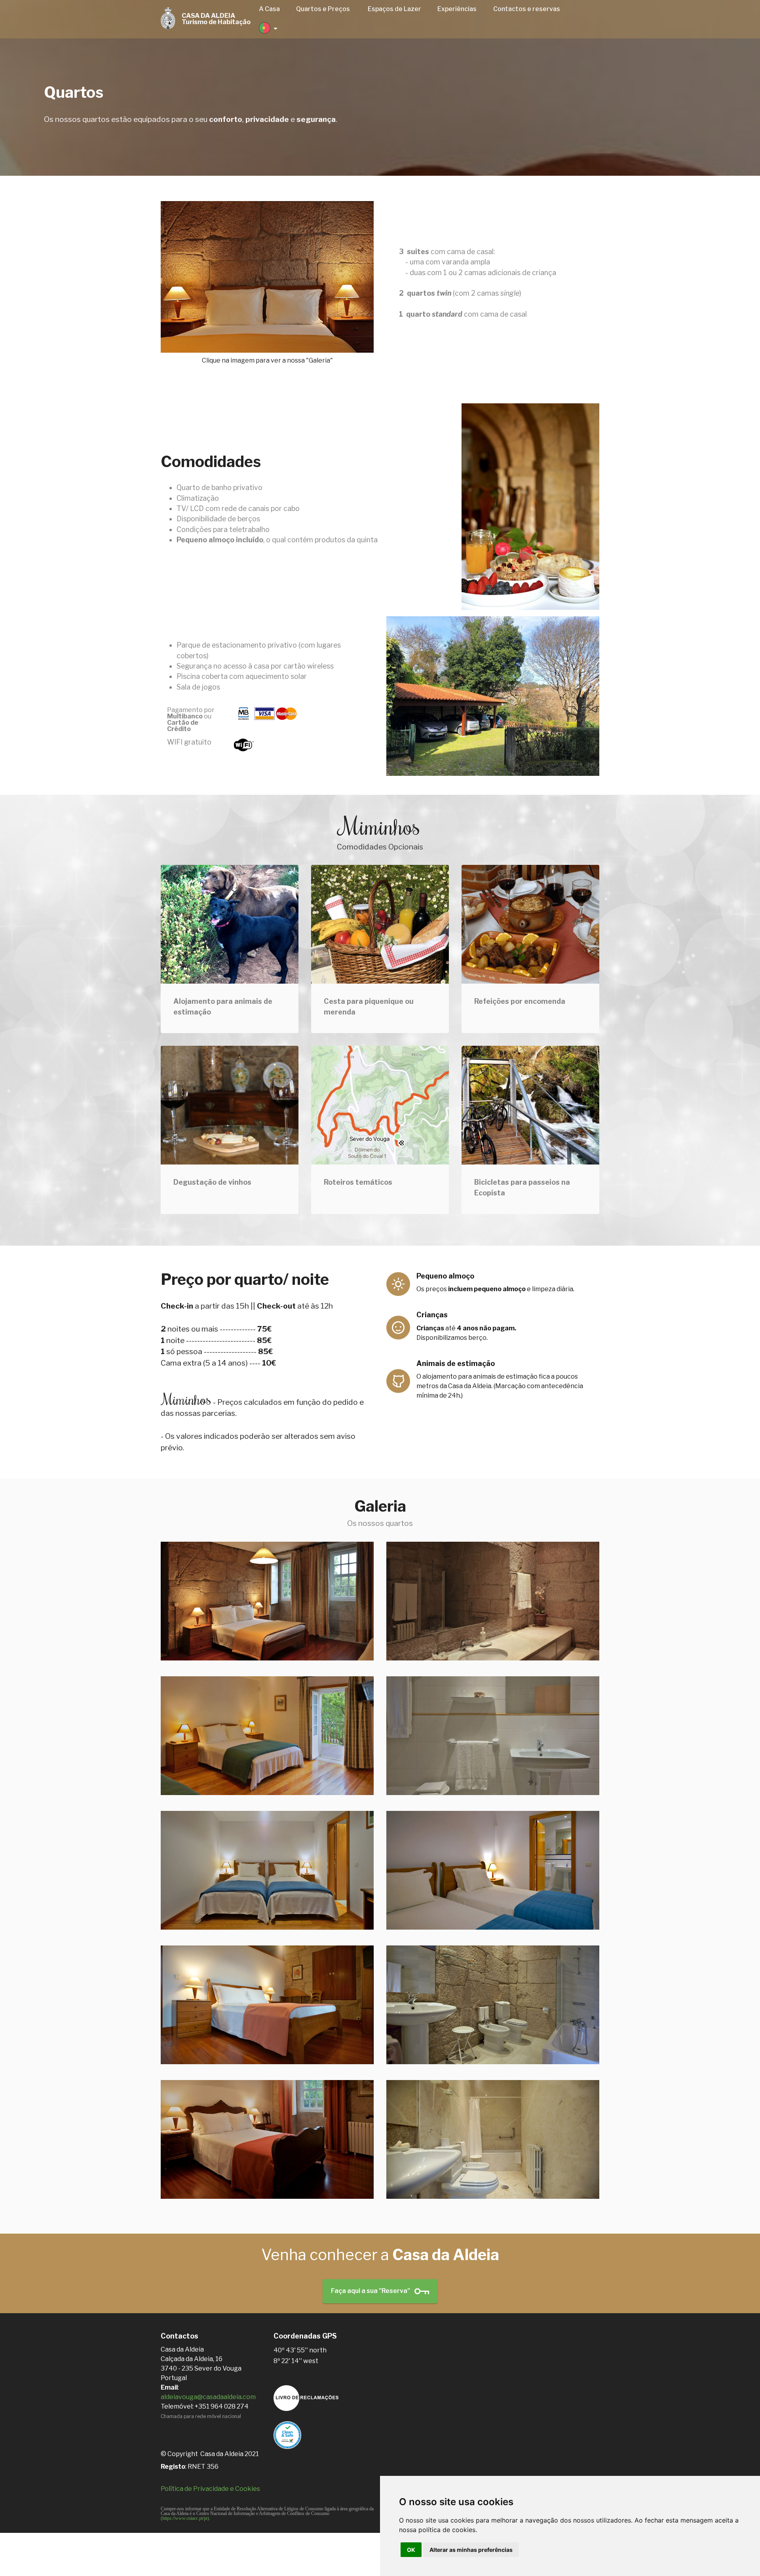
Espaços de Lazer (394, 9)
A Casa (269, 9)
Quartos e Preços (324, 9)
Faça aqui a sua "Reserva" (371, 2291)
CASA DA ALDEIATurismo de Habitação (216, 19)
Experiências (457, 9)
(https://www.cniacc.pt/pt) (185, 2518)
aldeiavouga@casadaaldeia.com (208, 2397)
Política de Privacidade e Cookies (210, 2489)
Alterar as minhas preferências (471, 2550)
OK (411, 2550)
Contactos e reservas (527, 9)
